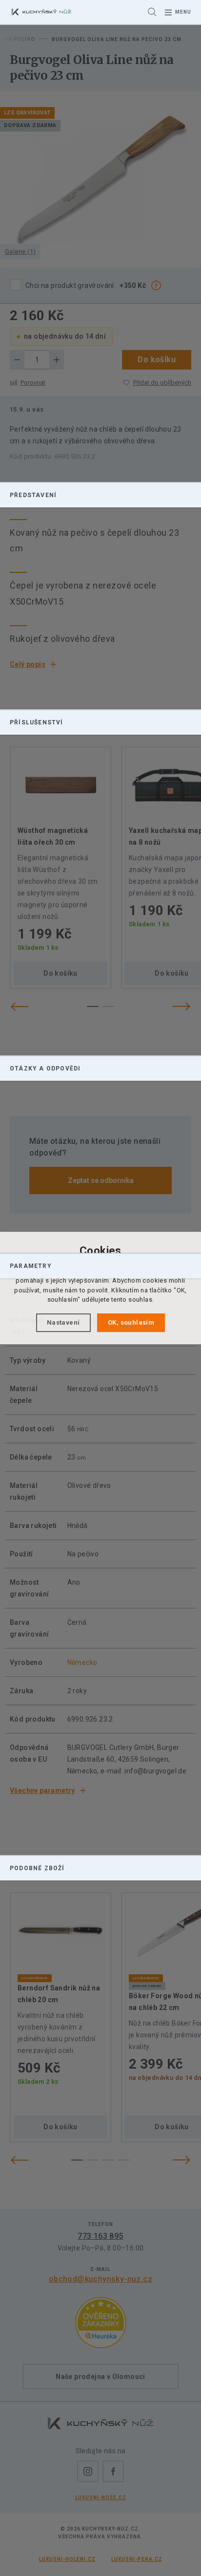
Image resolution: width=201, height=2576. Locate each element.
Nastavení (63, 1322)
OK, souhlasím (131, 1322)
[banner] (41, 12)
